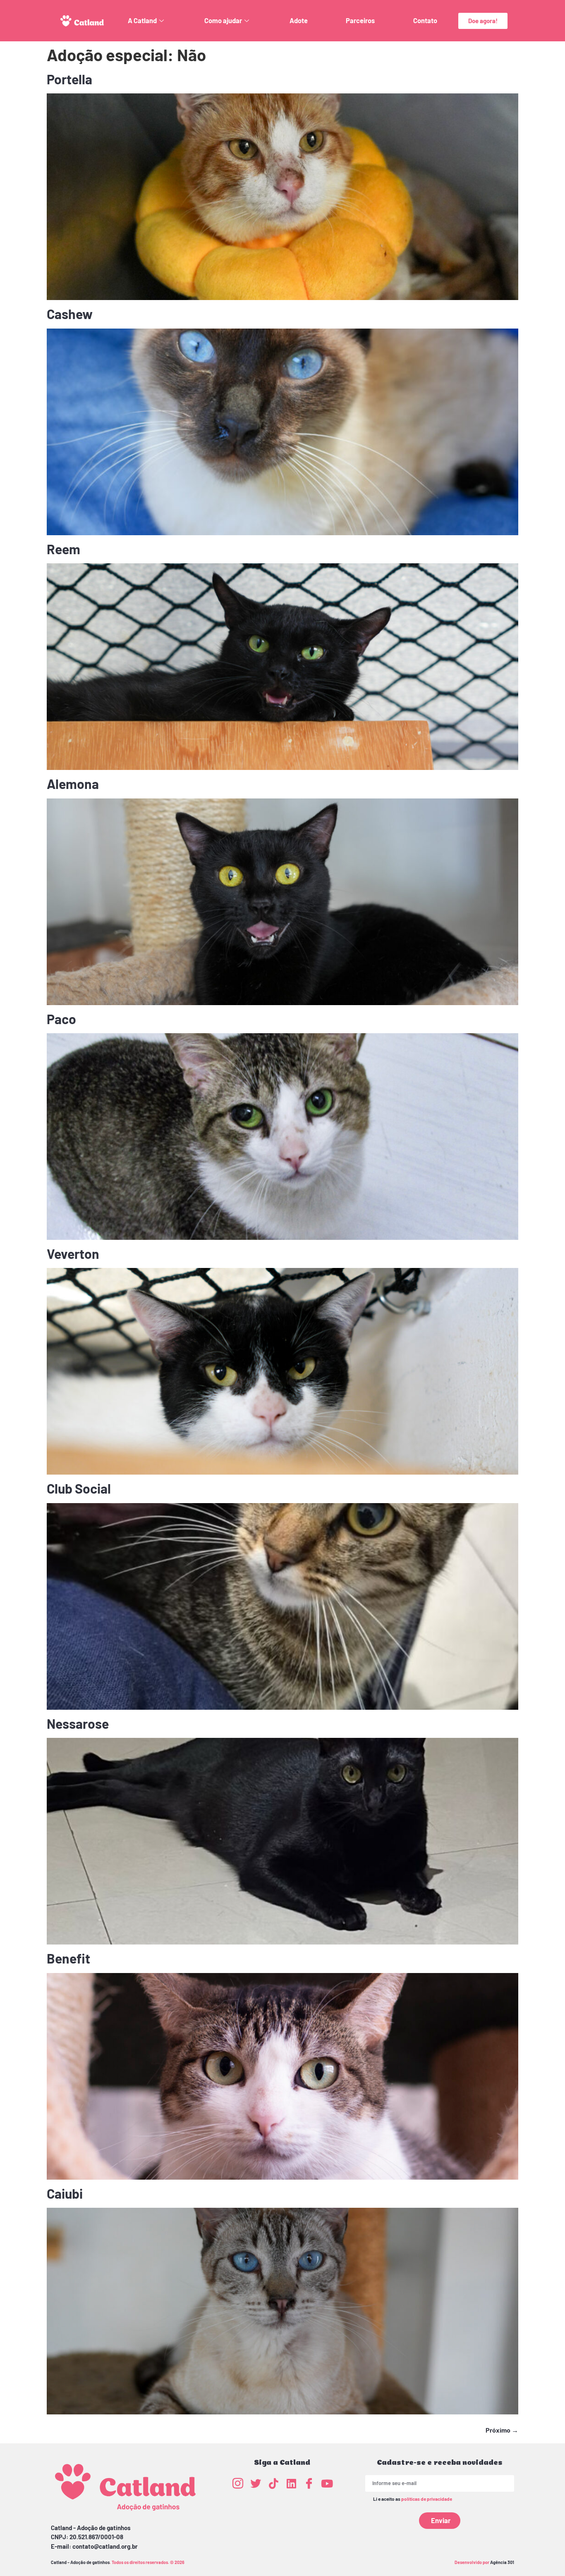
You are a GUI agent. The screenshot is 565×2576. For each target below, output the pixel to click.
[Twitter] (256, 2483)
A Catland (142, 20)
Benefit (68, 1958)
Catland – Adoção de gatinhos (80, 2562)
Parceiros (360, 20)
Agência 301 (502, 2562)
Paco (61, 1019)
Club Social (79, 1488)
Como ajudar (223, 20)
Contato (425, 20)
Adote (299, 20)
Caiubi (65, 2193)
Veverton (73, 1253)
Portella (69, 79)
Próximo (502, 2430)
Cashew (70, 314)
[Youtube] (327, 2483)
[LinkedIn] (291, 2483)
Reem (63, 549)
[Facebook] (309, 2483)
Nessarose (78, 1723)
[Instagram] (238, 2483)
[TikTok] (273, 2483)
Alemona (73, 784)
